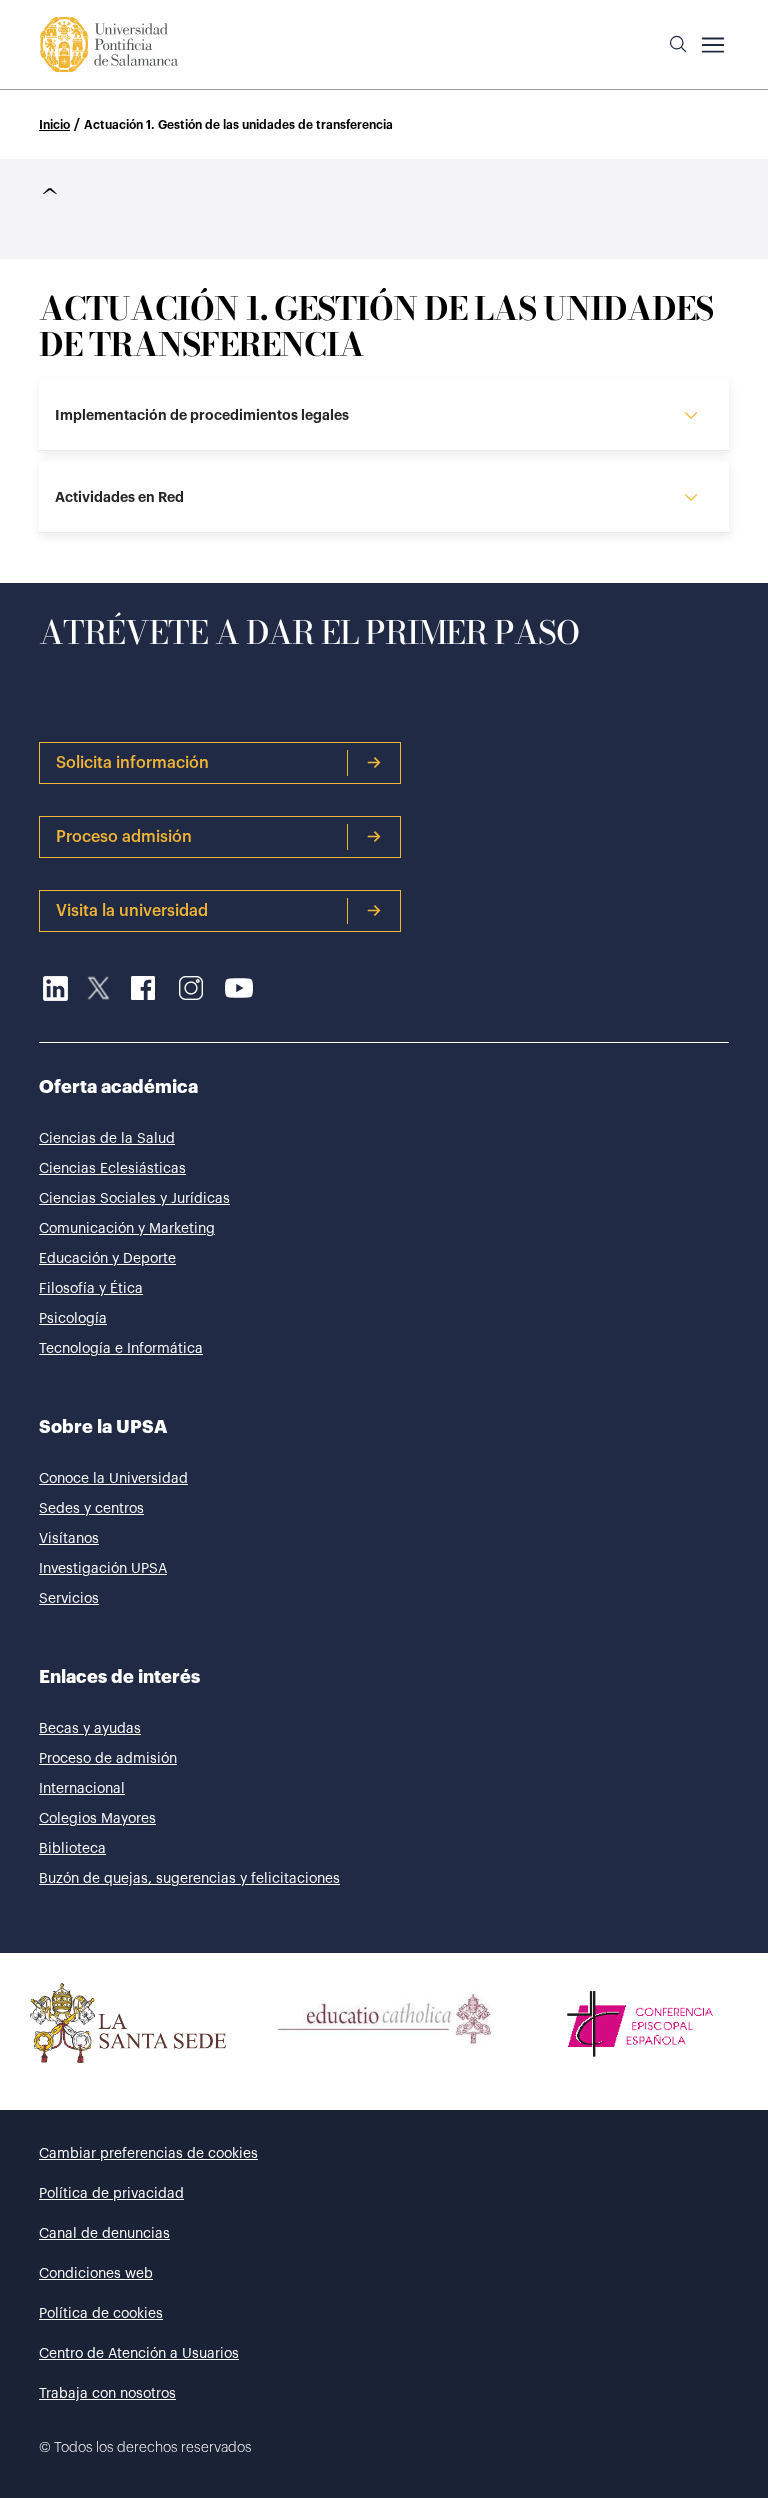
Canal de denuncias (104, 2234)
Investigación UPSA (103, 1569)
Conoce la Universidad (113, 1479)
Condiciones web (96, 2274)
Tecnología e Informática (121, 1349)
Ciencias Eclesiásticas (112, 1169)
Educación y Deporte (107, 1259)
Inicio (54, 125)
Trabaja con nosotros (107, 2394)
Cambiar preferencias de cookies (148, 2154)
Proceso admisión (124, 837)
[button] (678, 45)
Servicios (69, 1599)
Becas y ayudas (90, 1729)
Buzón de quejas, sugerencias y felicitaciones (189, 1879)
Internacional (82, 1789)
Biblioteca (72, 1849)
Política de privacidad (111, 2194)
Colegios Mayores (97, 1819)
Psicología (73, 1319)
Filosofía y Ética (91, 1289)
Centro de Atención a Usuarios (139, 2354)
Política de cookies (101, 2314)
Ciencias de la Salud (107, 1139)
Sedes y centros (91, 1509)
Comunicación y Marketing (127, 1229)
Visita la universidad (132, 911)
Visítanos (69, 1539)
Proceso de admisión (108, 1759)
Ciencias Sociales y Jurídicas (134, 1199)
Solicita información (132, 763)
